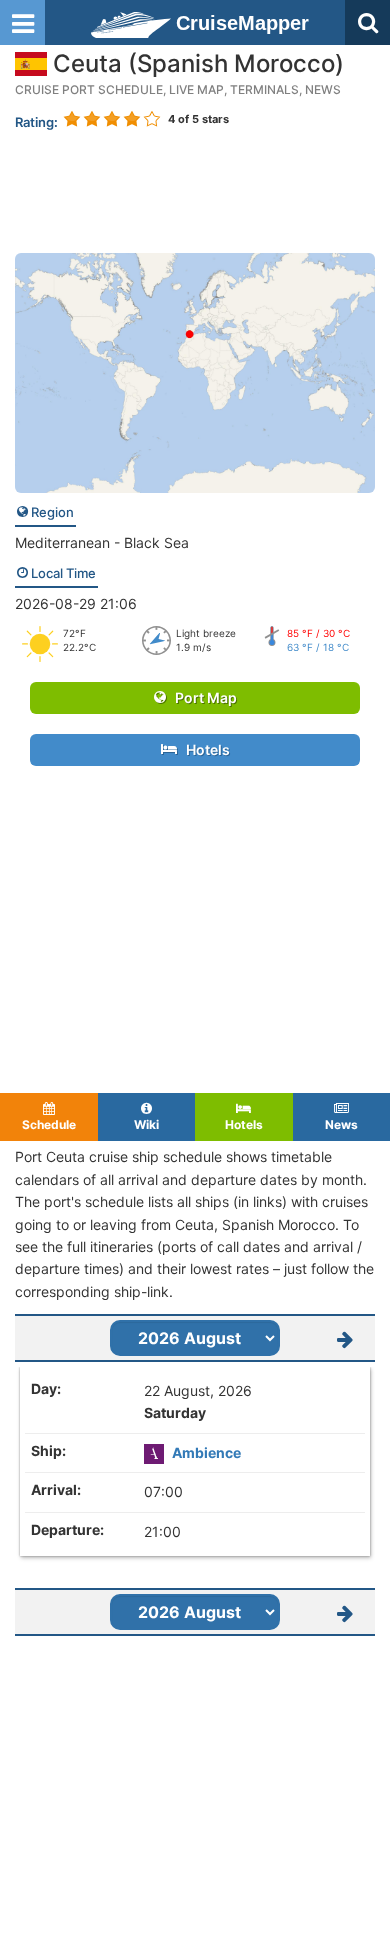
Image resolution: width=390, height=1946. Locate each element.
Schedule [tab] (49, 1124)
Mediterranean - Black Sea (102, 542)
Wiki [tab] (146, 1124)
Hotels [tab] (244, 1124)
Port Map (201, 697)
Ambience (206, 1452)
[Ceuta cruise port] (195, 371)
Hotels (203, 749)
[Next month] (345, 1338)
